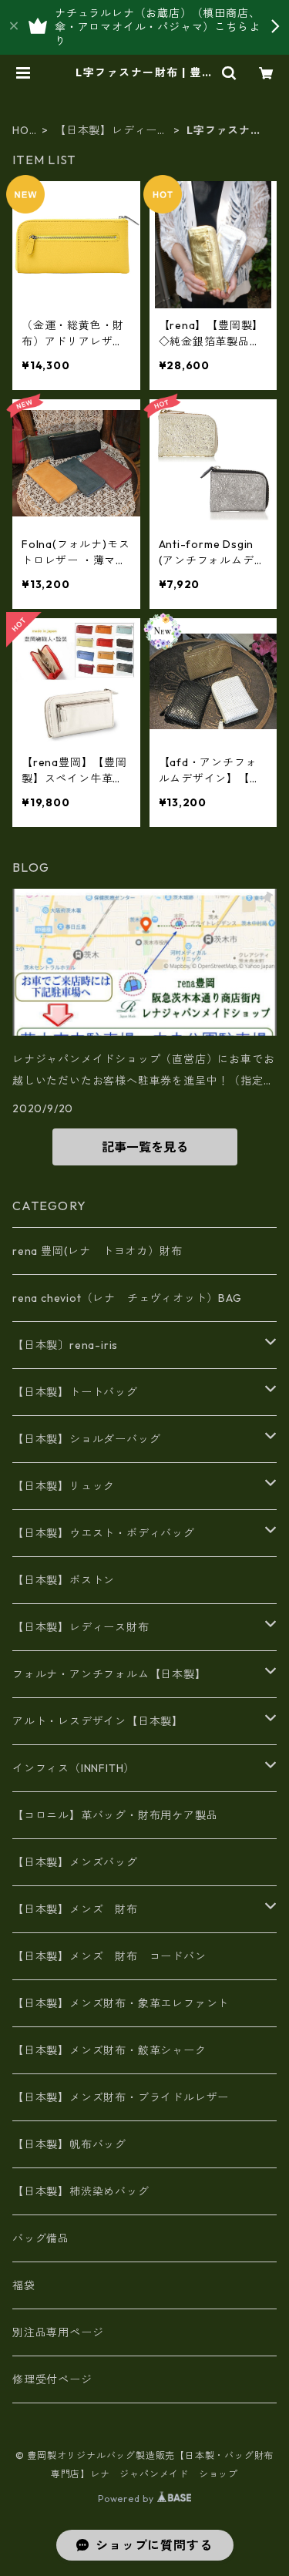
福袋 (24, 2285)
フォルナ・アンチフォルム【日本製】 (109, 1674)
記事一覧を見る (145, 1147)
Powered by (128, 2499)
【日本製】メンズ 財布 (81, 1909)
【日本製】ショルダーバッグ (86, 1439)
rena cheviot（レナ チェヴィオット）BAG (127, 1298)
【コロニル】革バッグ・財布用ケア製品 (115, 1815)
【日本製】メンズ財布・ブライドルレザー (121, 2097)
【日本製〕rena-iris (65, 1345)
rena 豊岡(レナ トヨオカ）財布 (97, 1251)
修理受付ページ (52, 2379)
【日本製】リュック (64, 1486)
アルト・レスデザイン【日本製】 (98, 1721)
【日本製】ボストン (64, 1580)
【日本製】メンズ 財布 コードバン (109, 1956)
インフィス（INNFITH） (74, 1768)
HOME (25, 131)
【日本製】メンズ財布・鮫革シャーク (109, 2050)
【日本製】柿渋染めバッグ (81, 2191)
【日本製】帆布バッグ (75, 2144)
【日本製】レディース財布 (112, 131)
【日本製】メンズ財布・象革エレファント (121, 2003)
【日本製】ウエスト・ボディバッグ (104, 1533)
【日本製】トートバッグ (75, 1392)
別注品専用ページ (58, 2332)
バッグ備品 (41, 2238)
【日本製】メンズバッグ (75, 1862)
